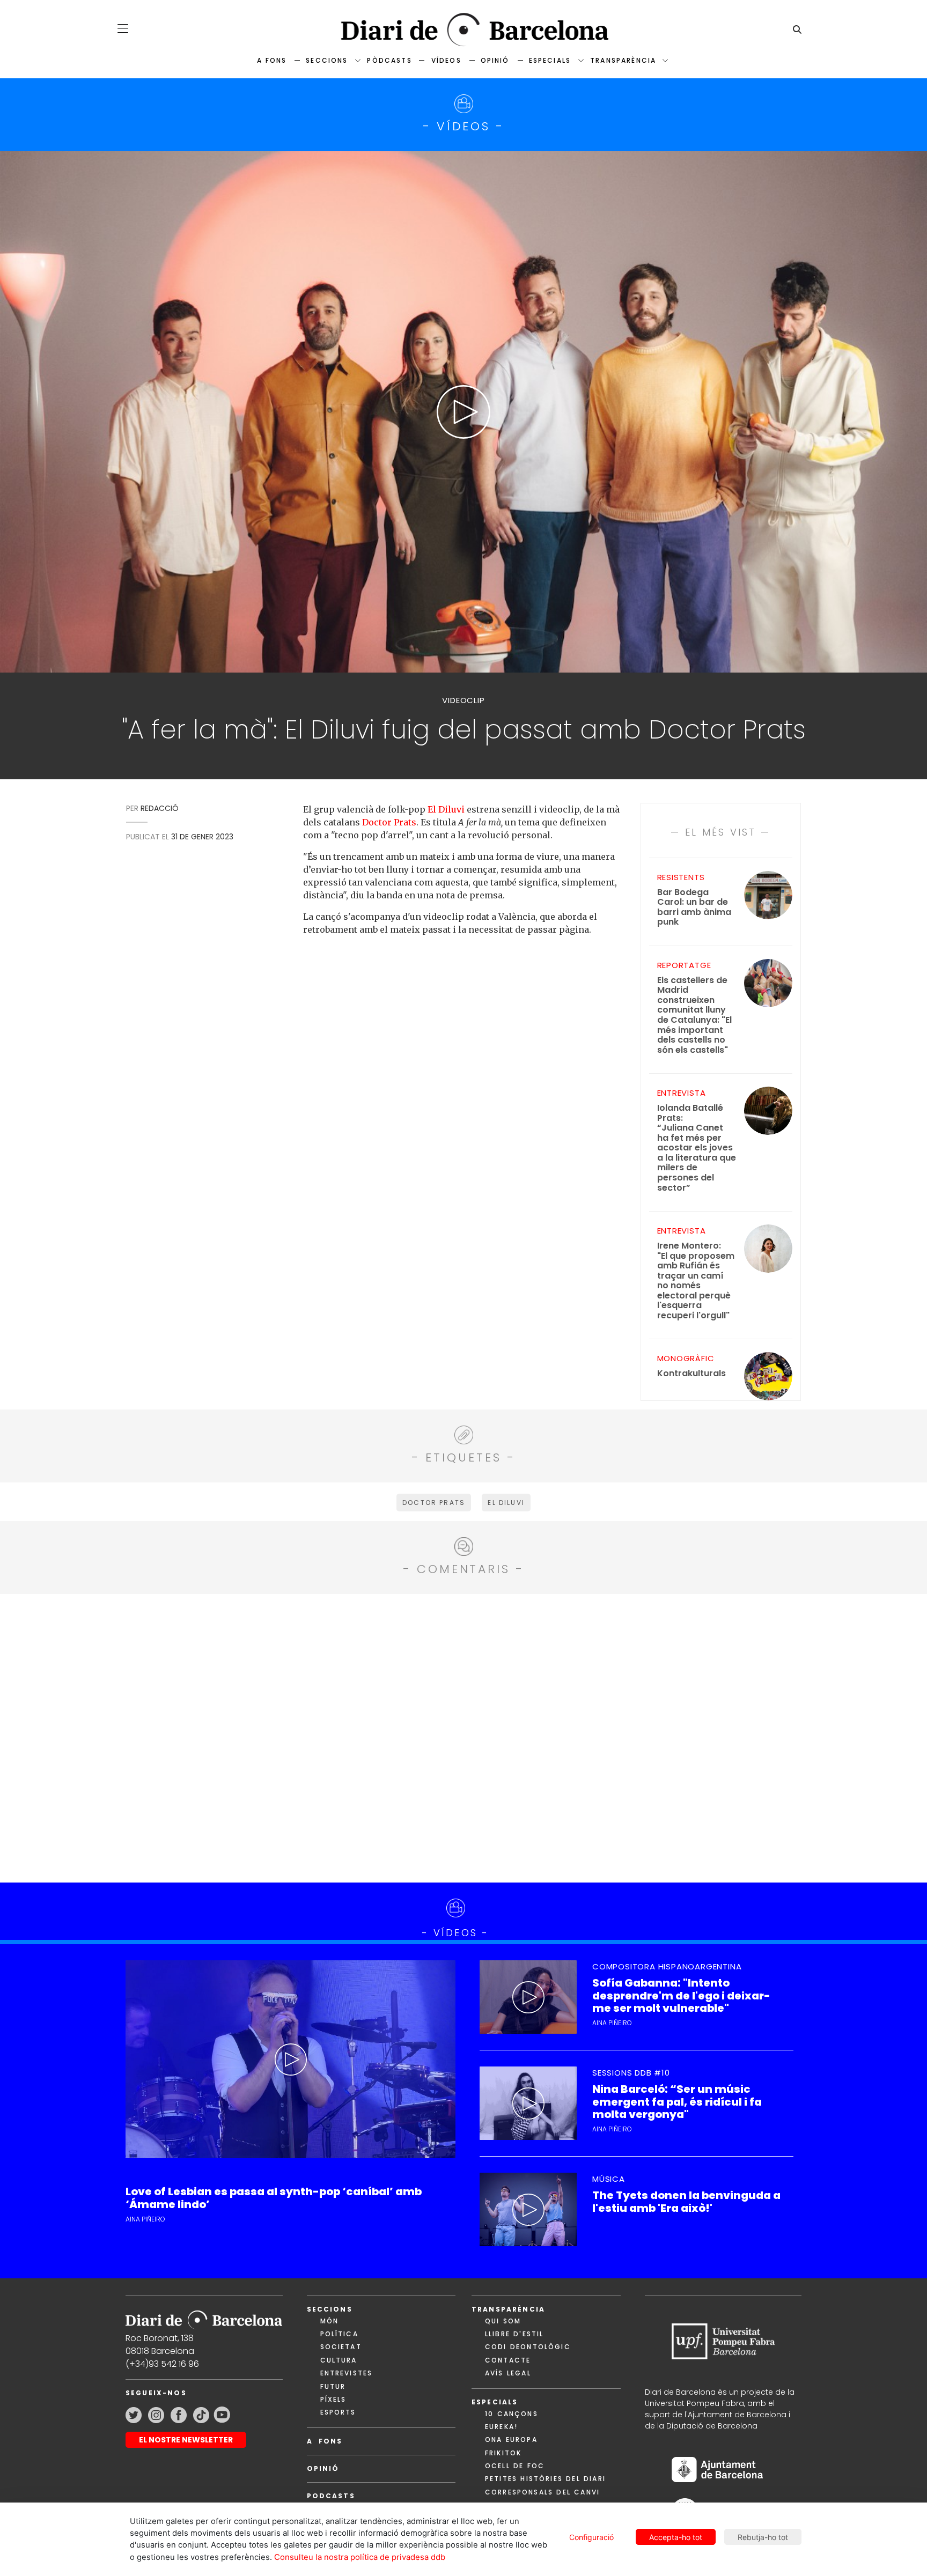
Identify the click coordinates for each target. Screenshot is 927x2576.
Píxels (333, 2399)
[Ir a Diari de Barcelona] (204, 2316)
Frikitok (503, 2453)
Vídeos (446, 60)
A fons (272, 60)
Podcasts (331, 2496)
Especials (550, 60)
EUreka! (501, 2427)
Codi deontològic (528, 2347)
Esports (338, 2412)
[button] (123, 28)
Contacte (508, 2360)
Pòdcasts (389, 60)
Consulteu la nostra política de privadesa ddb (360, 2557)
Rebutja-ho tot (763, 2537)
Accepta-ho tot (676, 2537)
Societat (341, 2347)
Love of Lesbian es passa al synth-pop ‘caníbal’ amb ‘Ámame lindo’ (274, 2198)
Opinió (495, 60)
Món (329, 2321)
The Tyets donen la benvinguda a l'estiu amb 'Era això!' (686, 2202)
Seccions (327, 60)
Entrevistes (347, 2373)
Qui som (503, 2321)
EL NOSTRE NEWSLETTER (186, 2440)
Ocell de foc (515, 2466)
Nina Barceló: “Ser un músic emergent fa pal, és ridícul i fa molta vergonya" (677, 2102)
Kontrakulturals (691, 1374)
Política (339, 2334)
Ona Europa (511, 2440)
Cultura (339, 2360)
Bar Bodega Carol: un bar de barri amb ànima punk (694, 907)
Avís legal (508, 2373)
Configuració (591, 2537)
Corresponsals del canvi (542, 2492)
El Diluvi (446, 809)
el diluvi (506, 1503)
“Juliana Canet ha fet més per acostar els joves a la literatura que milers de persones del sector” (697, 1148)
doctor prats (434, 1503)
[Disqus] (464, 1737)
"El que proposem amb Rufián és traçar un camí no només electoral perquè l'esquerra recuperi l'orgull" (696, 1281)
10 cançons (512, 2414)
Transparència (623, 60)
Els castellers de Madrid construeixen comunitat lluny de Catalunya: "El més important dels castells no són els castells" (694, 1015)
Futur (333, 2386)
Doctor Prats (389, 822)
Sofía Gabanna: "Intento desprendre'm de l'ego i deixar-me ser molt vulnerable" (681, 1996)
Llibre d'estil (514, 2334)
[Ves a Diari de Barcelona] (464, 30)
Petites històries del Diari (545, 2479)
